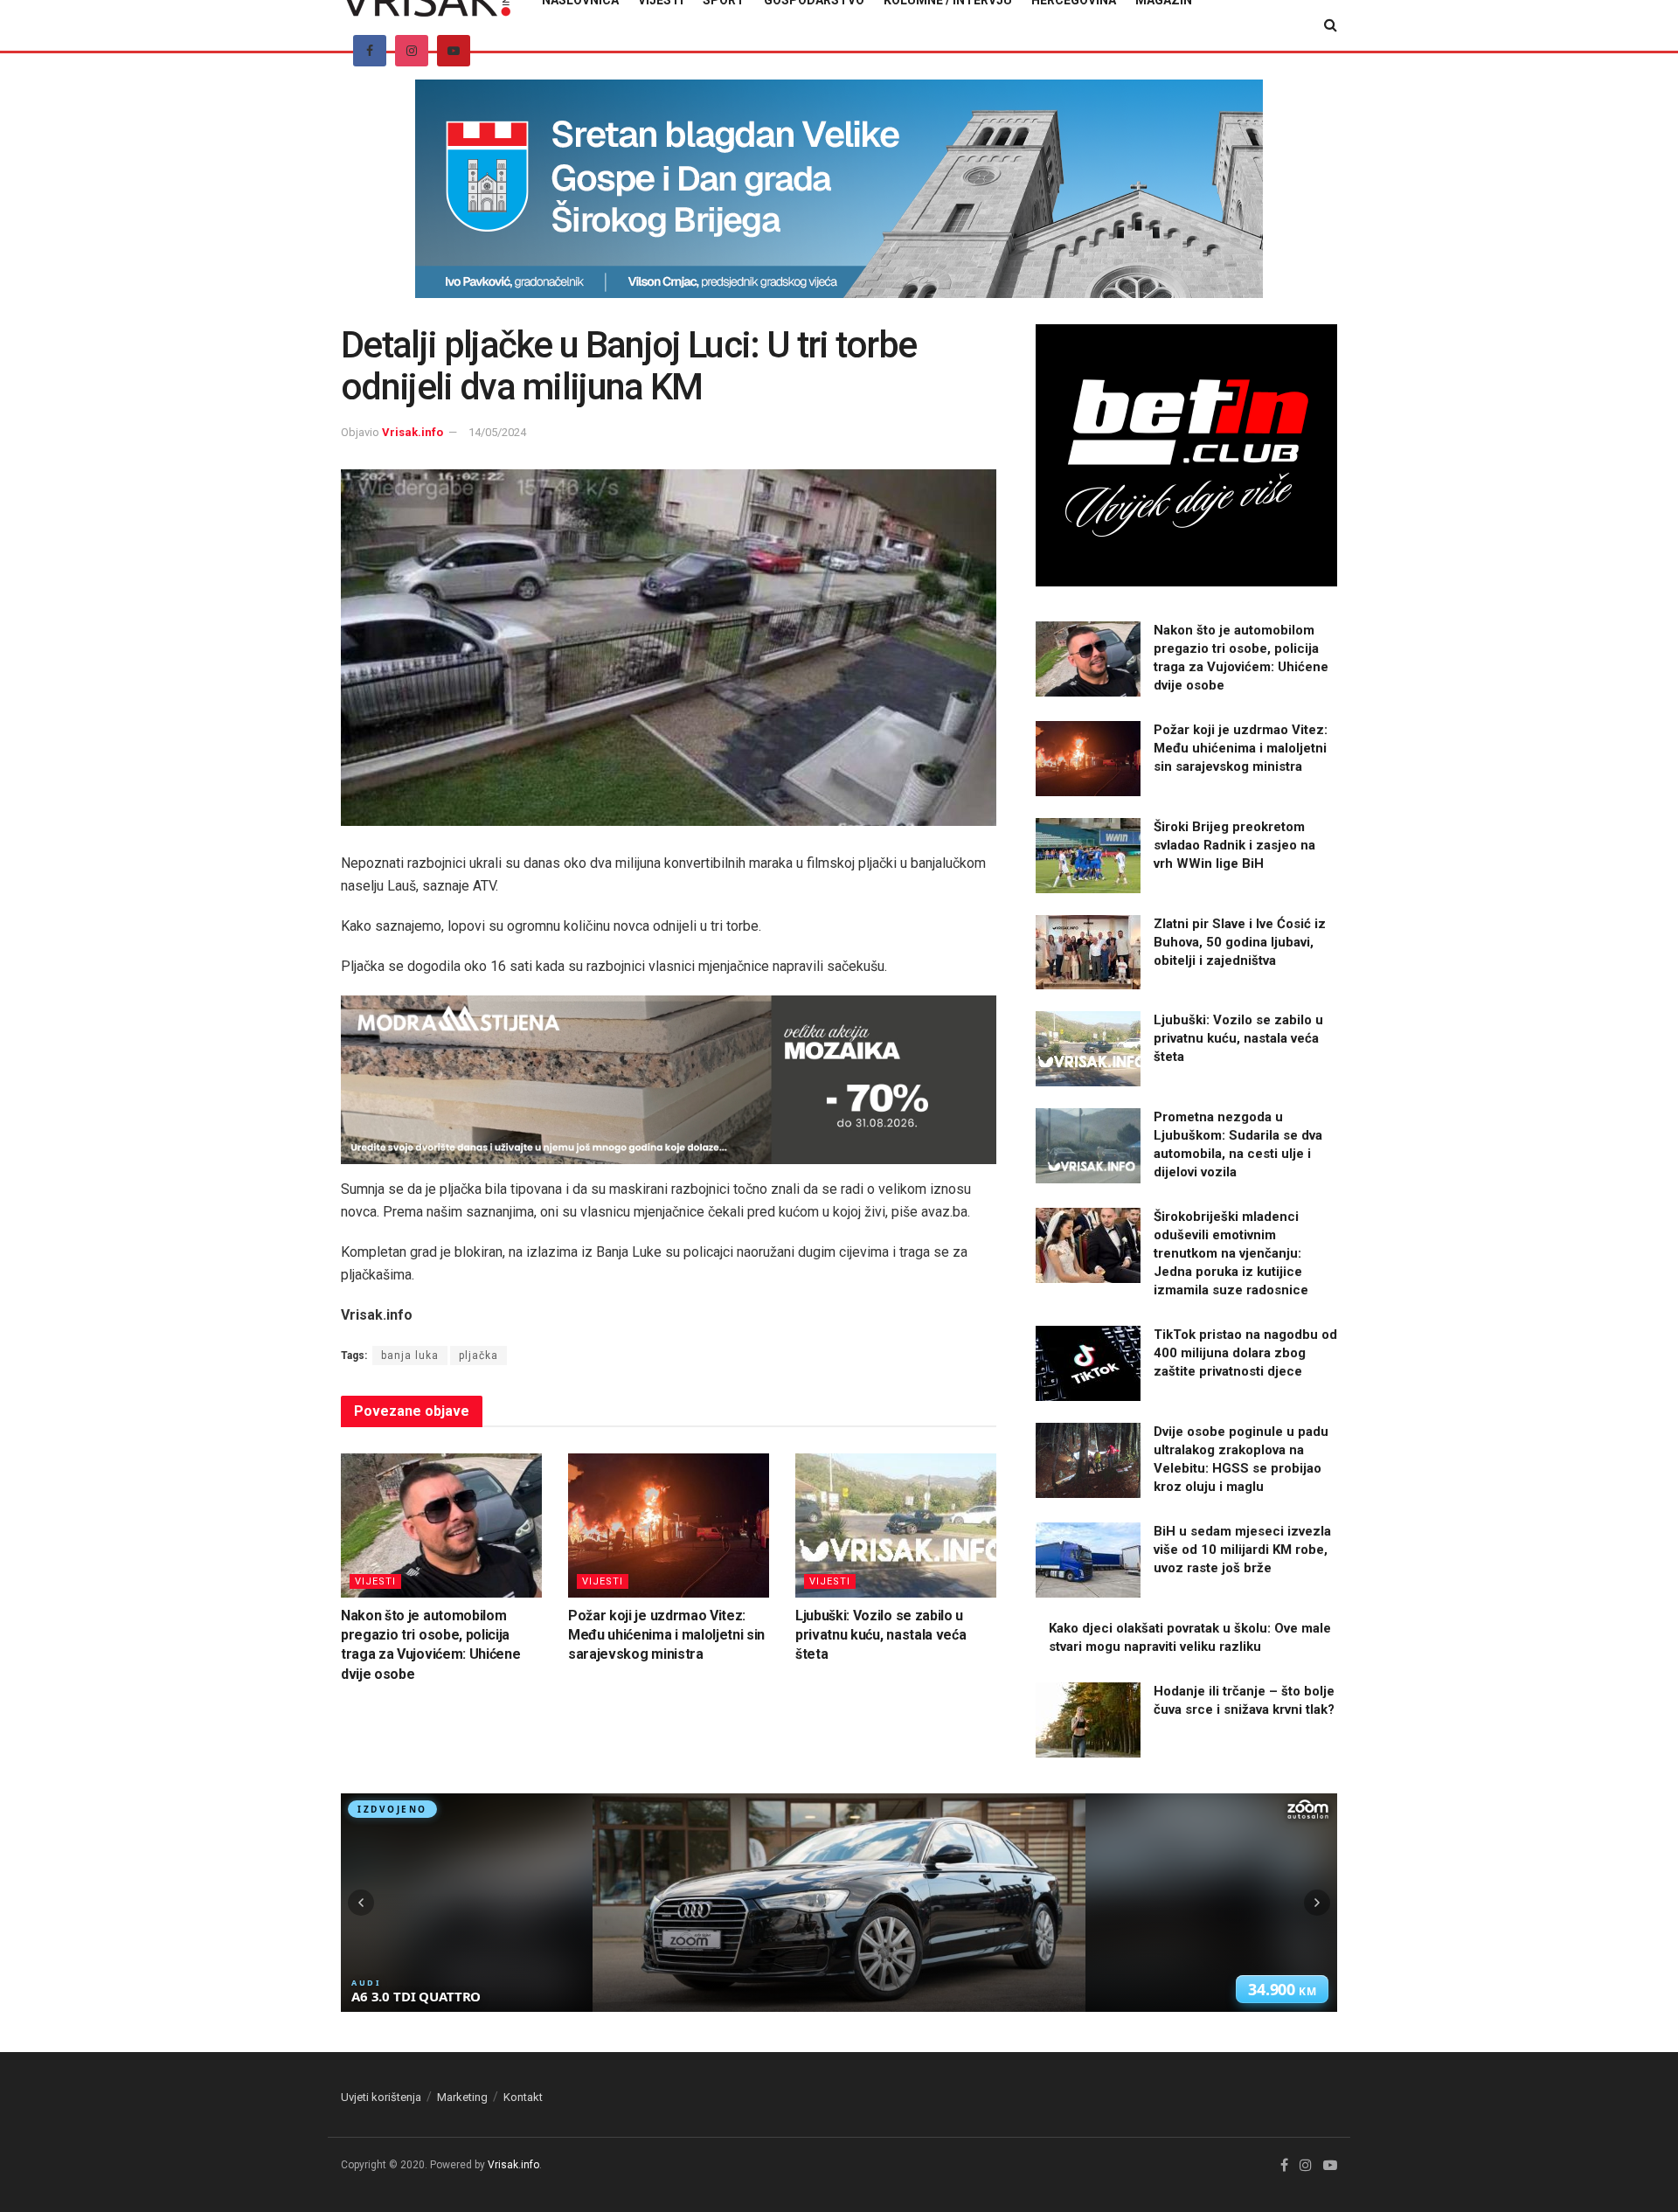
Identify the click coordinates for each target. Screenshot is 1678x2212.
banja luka (410, 1356)
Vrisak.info (413, 432)
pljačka (478, 1356)
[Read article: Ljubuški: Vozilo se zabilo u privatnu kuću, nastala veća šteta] (896, 1525)
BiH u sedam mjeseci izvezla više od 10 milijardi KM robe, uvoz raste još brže (1242, 1550)
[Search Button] (1331, 25)
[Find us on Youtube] (454, 51)
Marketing (462, 2097)
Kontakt (523, 2097)
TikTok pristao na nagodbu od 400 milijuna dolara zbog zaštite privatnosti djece (1245, 1353)
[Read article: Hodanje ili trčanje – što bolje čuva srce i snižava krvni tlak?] (1088, 1720)
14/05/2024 (497, 432)
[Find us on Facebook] (370, 51)
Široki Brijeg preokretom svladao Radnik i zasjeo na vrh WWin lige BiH (1234, 845)
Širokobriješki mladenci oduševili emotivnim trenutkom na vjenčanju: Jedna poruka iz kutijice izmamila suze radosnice (1231, 1253)
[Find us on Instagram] (412, 51)
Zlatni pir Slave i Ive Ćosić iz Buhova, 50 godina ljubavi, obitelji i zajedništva (1240, 942)
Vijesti (375, 1581)
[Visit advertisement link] (839, 202)
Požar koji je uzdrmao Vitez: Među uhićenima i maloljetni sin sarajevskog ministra (666, 1635)
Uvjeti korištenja (381, 2097)
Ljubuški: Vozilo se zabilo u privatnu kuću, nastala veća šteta (881, 1635)
